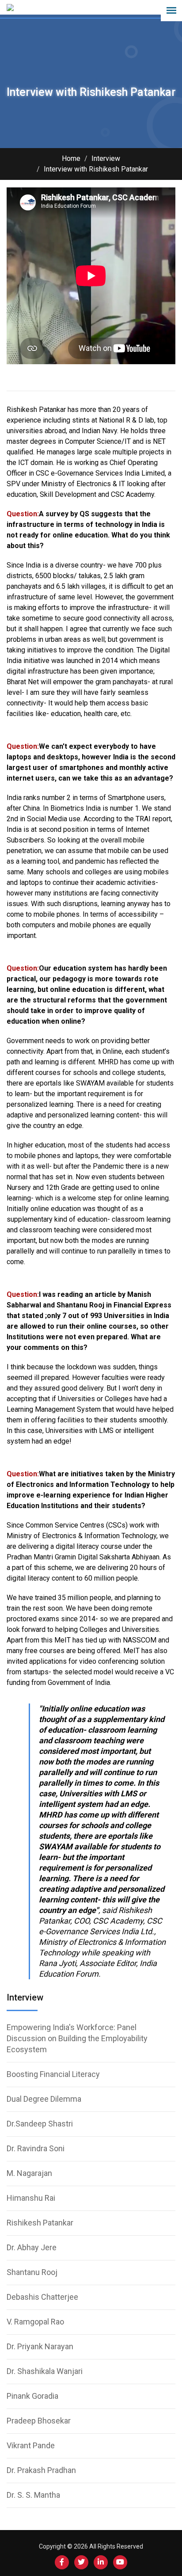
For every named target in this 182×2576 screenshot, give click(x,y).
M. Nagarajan (29, 2173)
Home (71, 158)
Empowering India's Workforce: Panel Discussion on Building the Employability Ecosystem (77, 2038)
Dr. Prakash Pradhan (41, 2470)
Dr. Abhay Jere (32, 2247)
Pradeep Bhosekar (39, 2421)
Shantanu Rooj (32, 2272)
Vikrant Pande (31, 2445)
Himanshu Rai (31, 2198)
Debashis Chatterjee (42, 2297)
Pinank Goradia (32, 2396)
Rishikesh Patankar (40, 2223)
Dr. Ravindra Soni (36, 2148)
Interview (106, 158)
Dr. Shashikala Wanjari (45, 2371)
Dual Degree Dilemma (44, 2099)
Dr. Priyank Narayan (40, 2346)
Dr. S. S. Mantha (33, 2495)
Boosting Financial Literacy (53, 2074)
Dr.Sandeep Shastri (40, 2124)
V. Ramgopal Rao (35, 2322)
